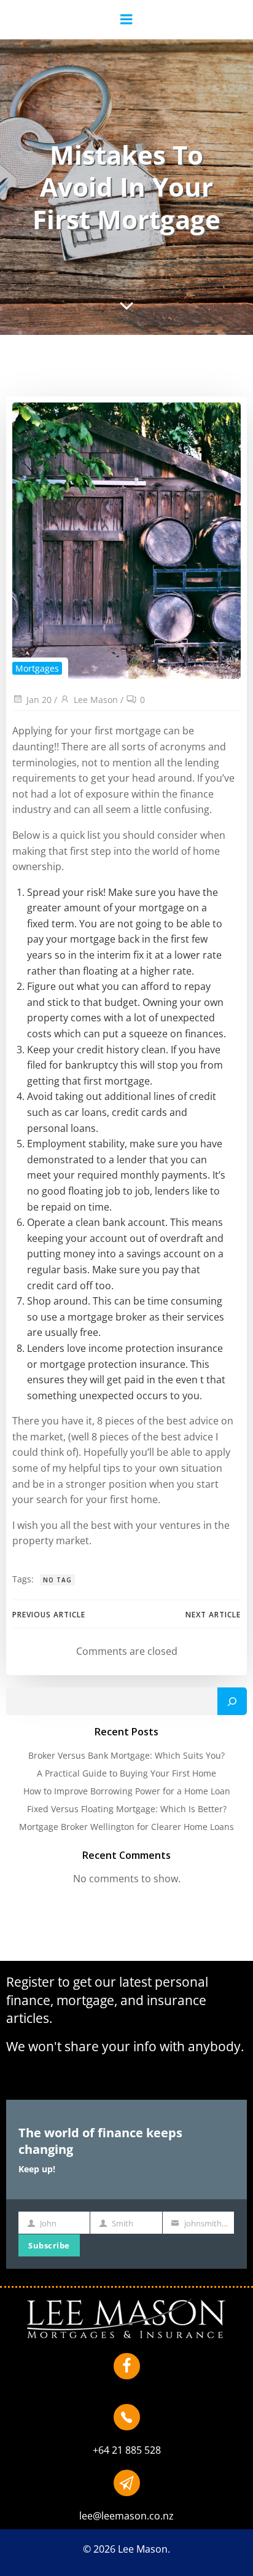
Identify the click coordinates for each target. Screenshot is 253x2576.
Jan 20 (39, 700)
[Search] (232, 1702)
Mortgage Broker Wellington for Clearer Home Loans (126, 1827)
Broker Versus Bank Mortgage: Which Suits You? (126, 1755)
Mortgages (37, 668)
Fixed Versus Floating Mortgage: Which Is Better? (127, 1809)
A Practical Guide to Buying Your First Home (126, 1773)
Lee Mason (96, 700)
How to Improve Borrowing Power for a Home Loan (127, 1791)
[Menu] (126, 20)
